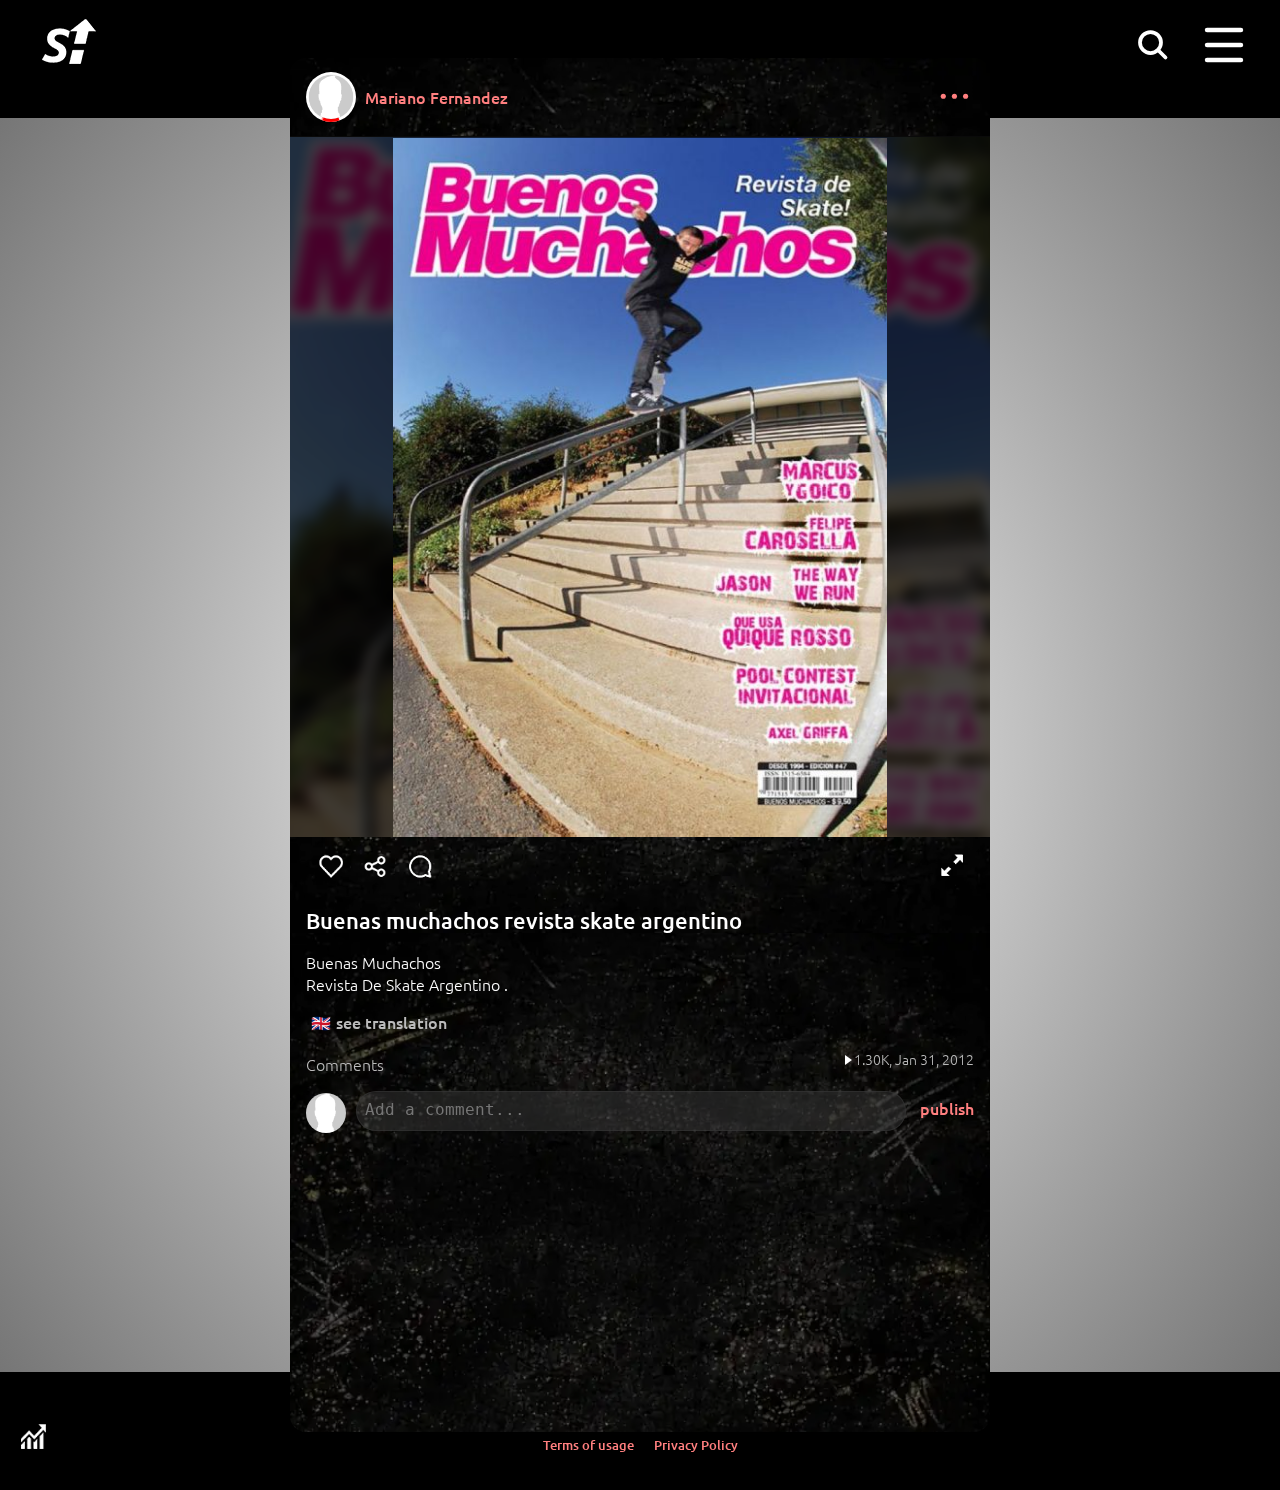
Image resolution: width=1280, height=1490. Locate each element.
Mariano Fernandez (436, 97)
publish (947, 1108)
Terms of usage (588, 1445)
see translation (391, 1022)
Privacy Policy (696, 1445)
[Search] (1152, 44)
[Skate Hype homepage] (69, 75)
